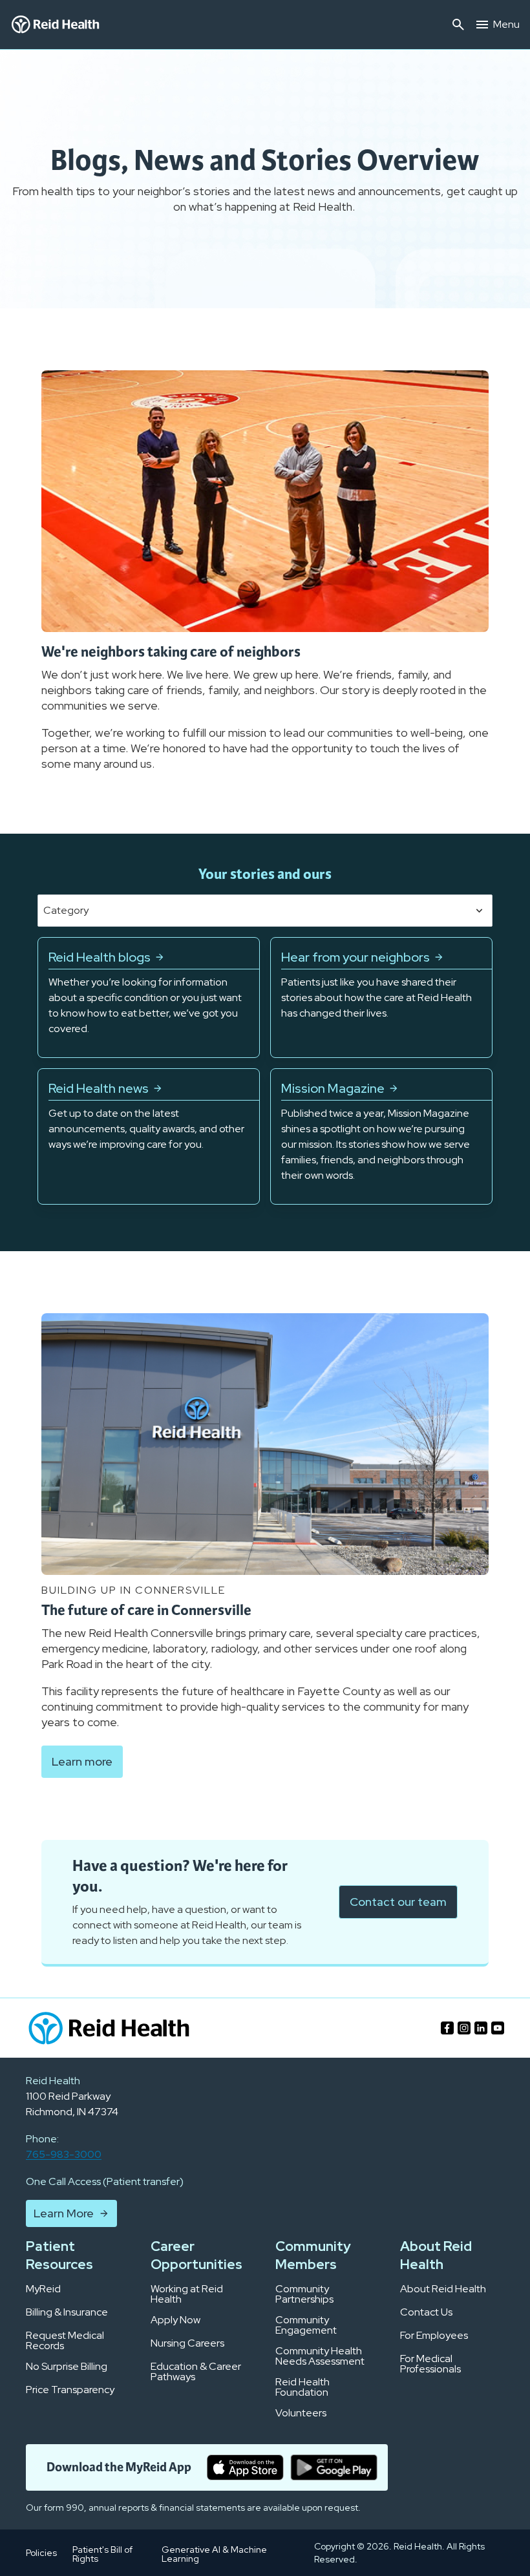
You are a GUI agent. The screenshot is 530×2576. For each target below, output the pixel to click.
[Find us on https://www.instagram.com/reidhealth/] (464, 2028)
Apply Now (175, 2320)
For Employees (434, 2336)
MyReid (43, 2289)
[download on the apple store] (245, 2467)
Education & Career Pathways (196, 2372)
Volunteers (301, 2413)
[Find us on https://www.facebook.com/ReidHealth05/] (447, 2028)
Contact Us (426, 2312)
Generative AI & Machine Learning (214, 2554)
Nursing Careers (187, 2343)
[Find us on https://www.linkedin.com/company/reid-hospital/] (481, 2028)
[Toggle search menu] (458, 25)
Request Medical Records (65, 2341)
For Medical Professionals (430, 2364)
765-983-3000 (64, 2154)
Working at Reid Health (187, 2294)
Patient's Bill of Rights (102, 2554)
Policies (41, 2553)
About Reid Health (443, 2289)
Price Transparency (70, 2390)
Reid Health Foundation (302, 2387)
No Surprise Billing (67, 2367)
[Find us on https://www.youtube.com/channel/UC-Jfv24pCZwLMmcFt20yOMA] (498, 2028)
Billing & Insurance (67, 2312)
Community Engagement (306, 2325)
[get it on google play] (334, 2467)
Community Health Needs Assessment (320, 2356)
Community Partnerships (304, 2294)
